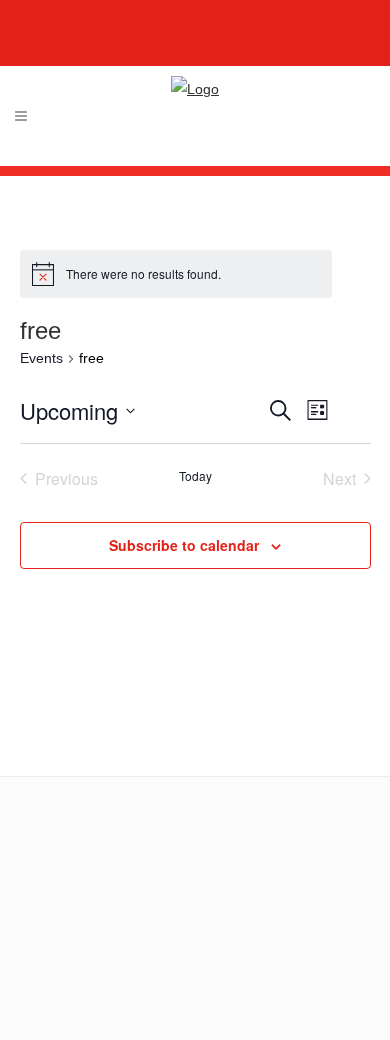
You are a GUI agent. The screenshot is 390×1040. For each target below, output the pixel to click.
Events (41, 358)
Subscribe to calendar (184, 545)
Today (195, 476)
